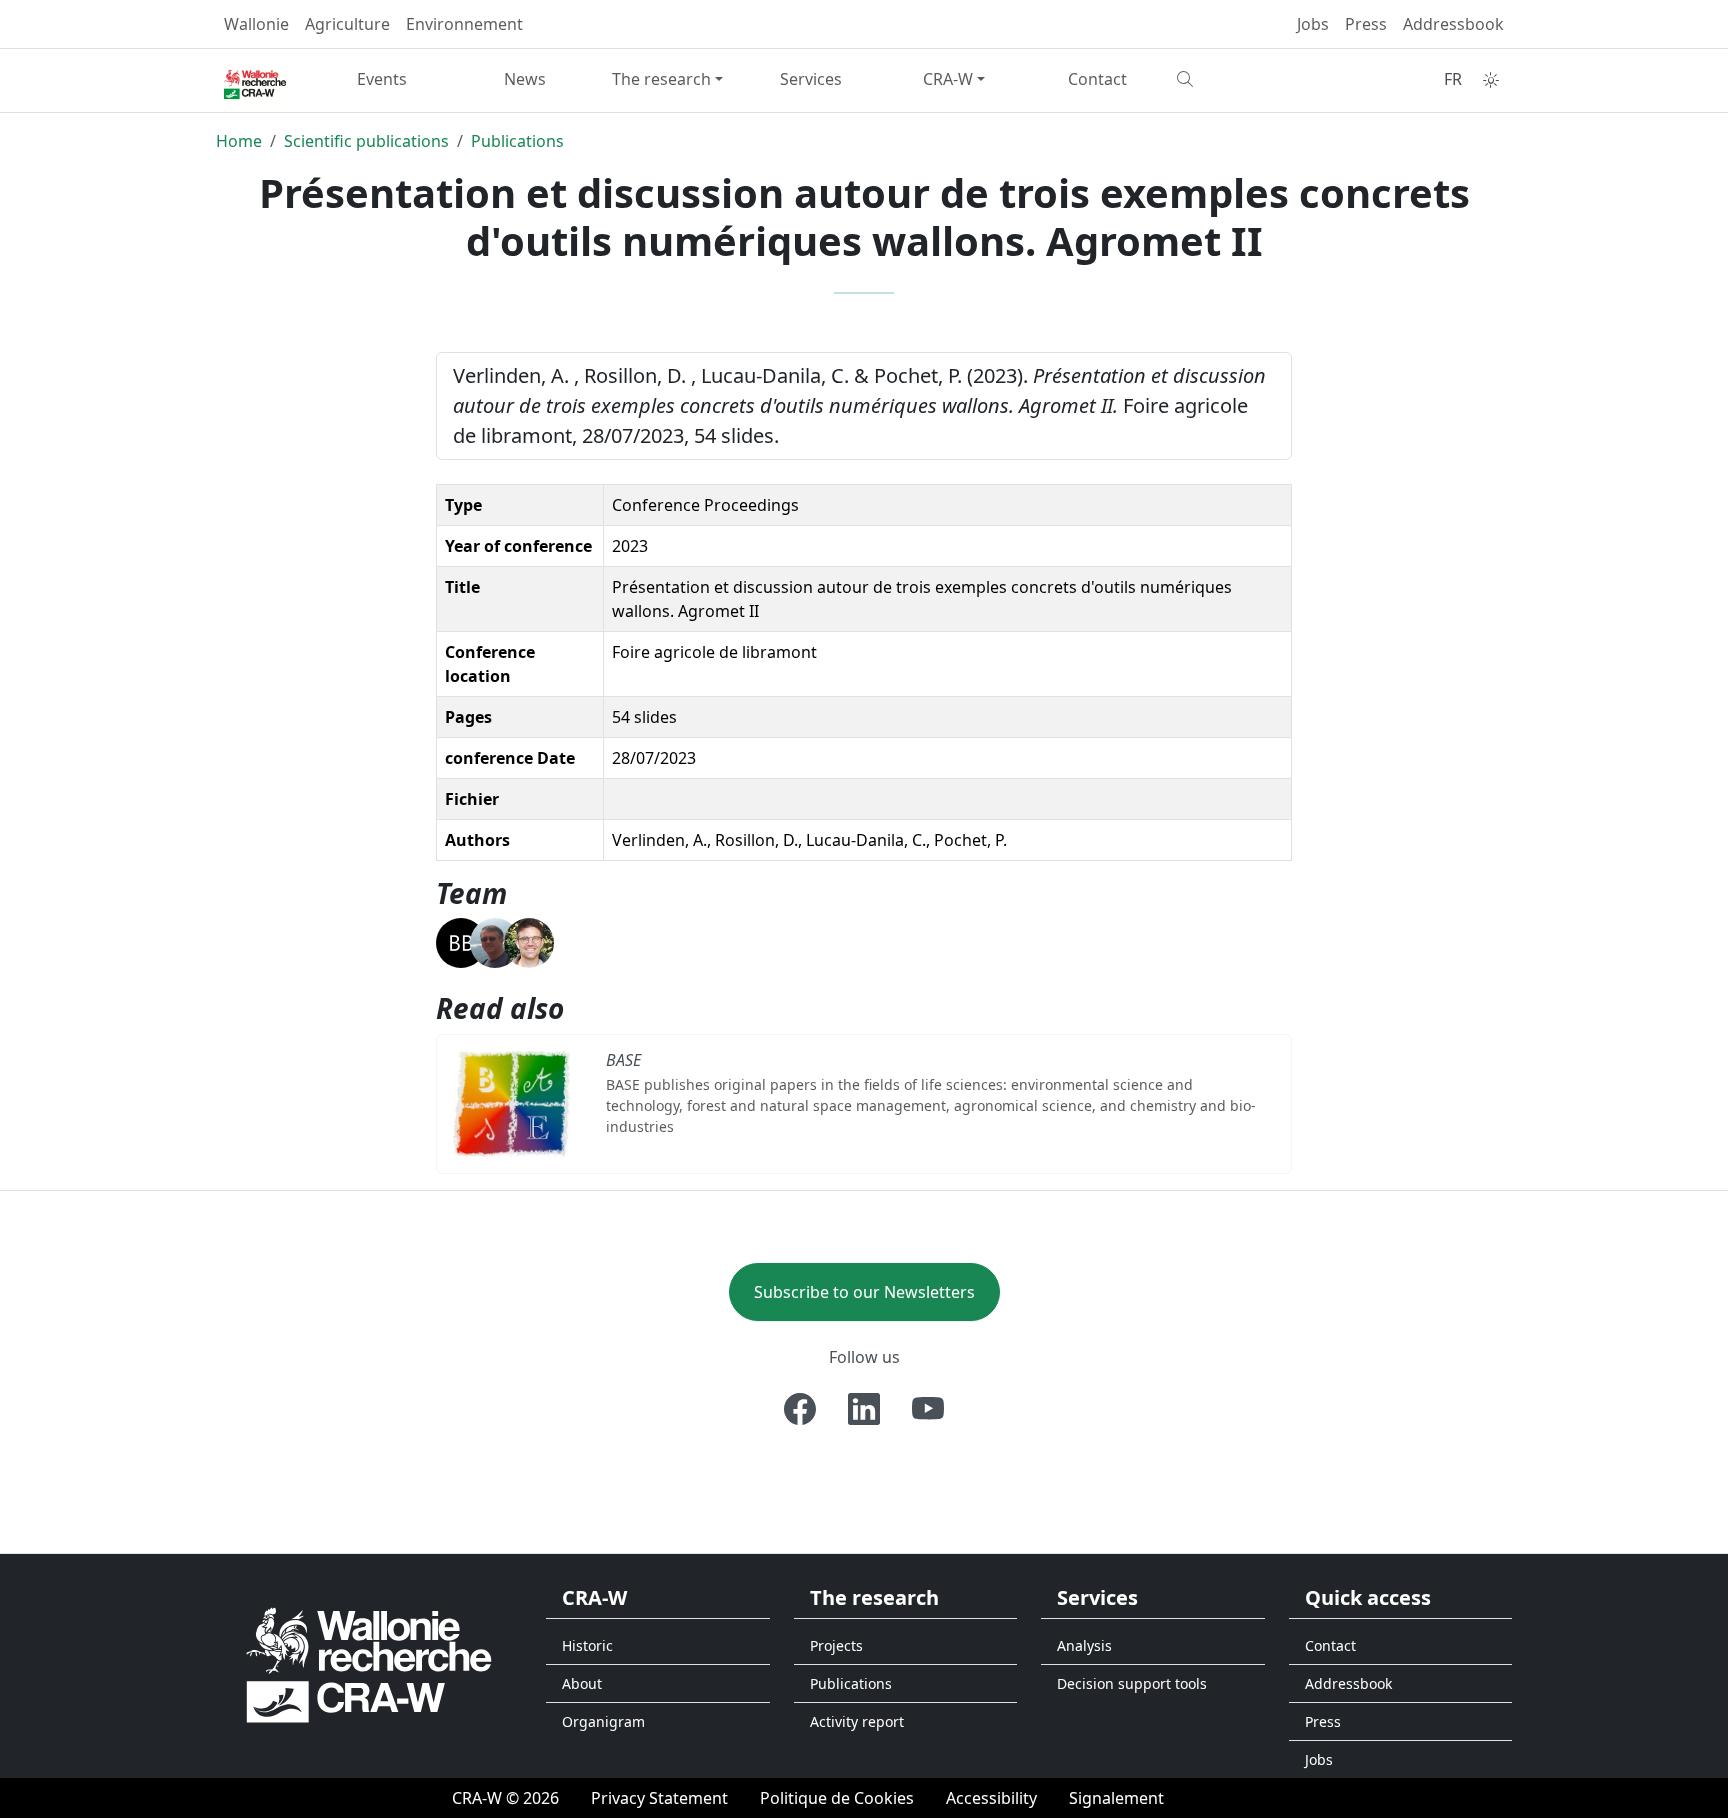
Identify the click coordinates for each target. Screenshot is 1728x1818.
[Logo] (369, 1663)
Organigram (603, 1721)
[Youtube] (928, 1409)
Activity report (857, 1721)
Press (1366, 24)
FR (1453, 79)
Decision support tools (1132, 1683)
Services (811, 79)
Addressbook (1453, 24)
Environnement (464, 24)
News (525, 79)
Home (239, 141)
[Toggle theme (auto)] (1491, 80)
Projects (836, 1645)
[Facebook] (800, 1409)
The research (661, 79)
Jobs (1313, 24)
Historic (587, 1645)
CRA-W (948, 79)
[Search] (1240, 79)
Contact (1097, 79)
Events (382, 79)
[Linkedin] (864, 1409)
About (582, 1683)
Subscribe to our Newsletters (864, 1292)
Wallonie (256, 24)
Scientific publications (366, 141)
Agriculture (347, 24)
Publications (517, 141)
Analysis (1084, 1645)
